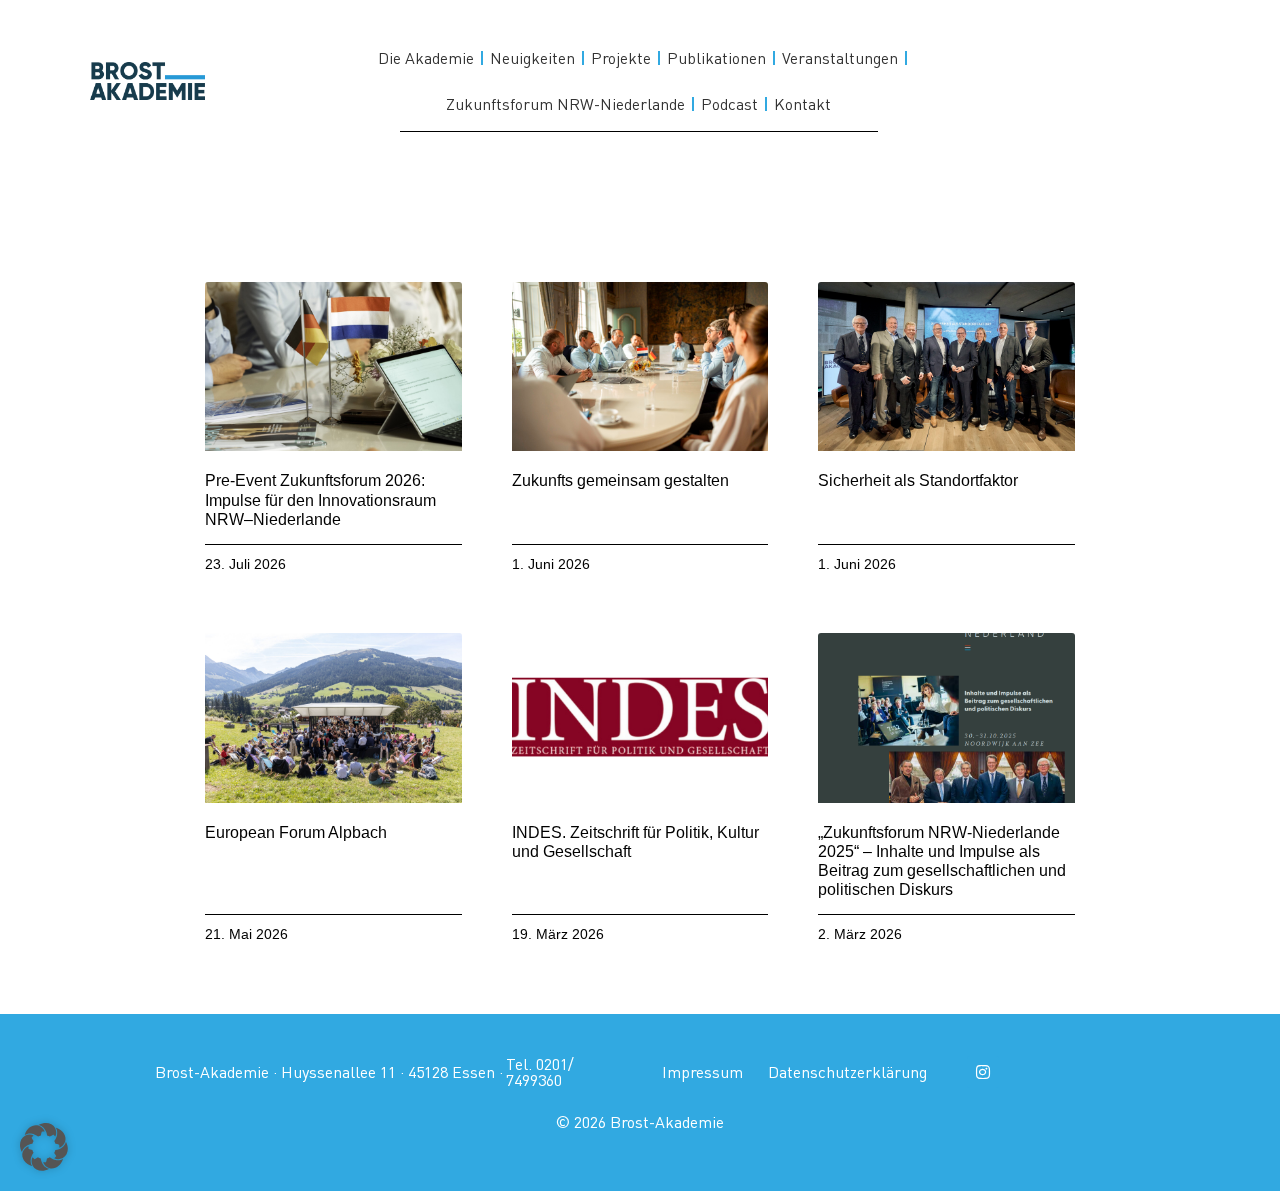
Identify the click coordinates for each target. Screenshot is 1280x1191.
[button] (44, 1147)
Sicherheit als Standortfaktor (918, 480)
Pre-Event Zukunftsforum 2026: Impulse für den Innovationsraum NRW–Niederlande (320, 499)
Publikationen (716, 58)
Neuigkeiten (532, 58)
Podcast (729, 104)
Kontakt (802, 104)
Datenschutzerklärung (847, 1072)
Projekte (621, 58)
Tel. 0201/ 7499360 (540, 1072)
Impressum (702, 1072)
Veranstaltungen (840, 58)
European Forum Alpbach (296, 832)
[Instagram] (983, 1072)
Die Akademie (426, 58)
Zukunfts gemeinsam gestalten (620, 480)
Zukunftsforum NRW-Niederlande (565, 104)
